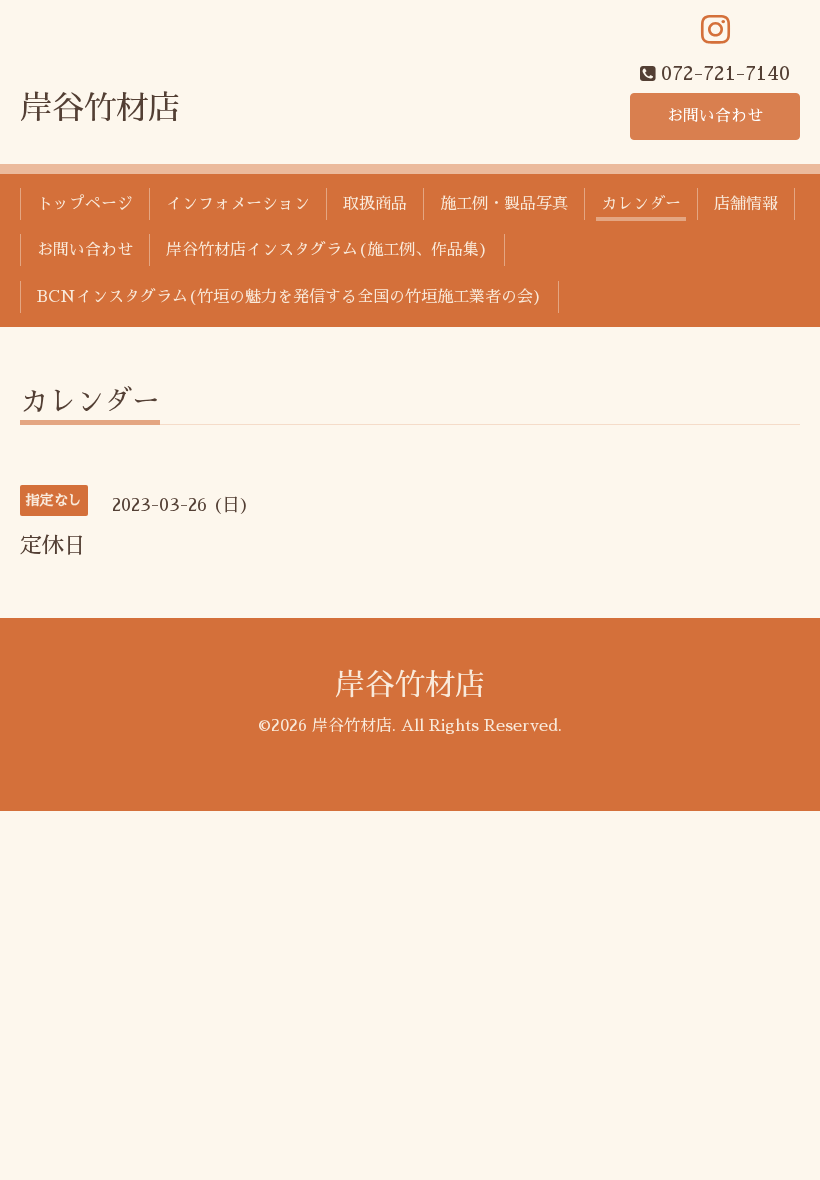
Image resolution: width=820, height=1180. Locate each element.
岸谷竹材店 (100, 108)
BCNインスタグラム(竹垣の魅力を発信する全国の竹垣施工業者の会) (289, 297)
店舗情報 (746, 204)
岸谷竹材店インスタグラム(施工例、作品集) (327, 250)
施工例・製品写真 (504, 204)
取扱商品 (375, 204)
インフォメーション (238, 204)
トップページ (85, 204)
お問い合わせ (715, 116)
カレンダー (641, 204)
